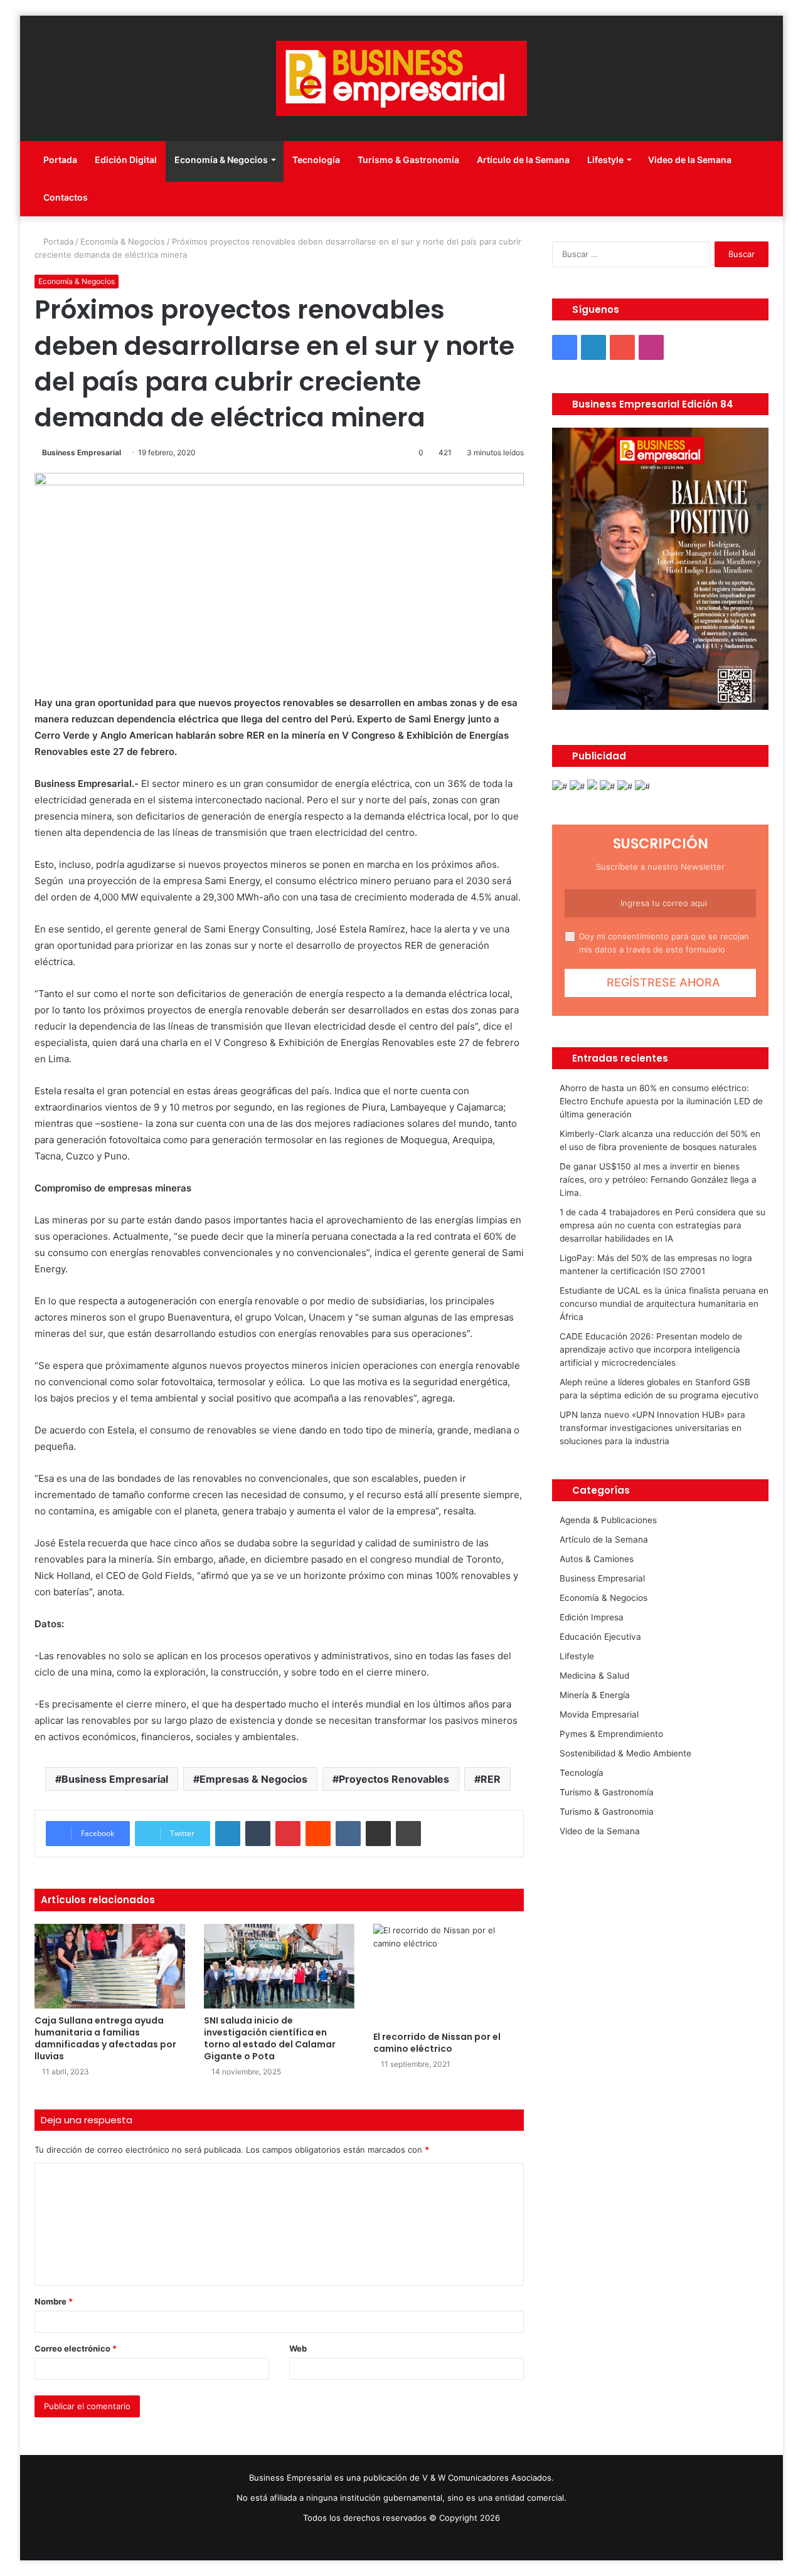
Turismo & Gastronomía (408, 160)
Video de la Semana (690, 160)
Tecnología (316, 160)
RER (491, 1779)
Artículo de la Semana (523, 160)
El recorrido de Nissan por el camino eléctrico (437, 2043)
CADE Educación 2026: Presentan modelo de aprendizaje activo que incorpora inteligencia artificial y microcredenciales (651, 1349)
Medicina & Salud (594, 1676)
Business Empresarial (82, 452)
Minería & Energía (595, 1695)
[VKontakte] (348, 1834)
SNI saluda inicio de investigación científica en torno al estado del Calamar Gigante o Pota (270, 2038)
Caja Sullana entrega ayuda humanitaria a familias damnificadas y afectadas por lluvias (105, 2038)
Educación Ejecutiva (600, 1637)
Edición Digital (126, 160)
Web (298, 2348)
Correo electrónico (76, 2348)
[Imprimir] (408, 1834)
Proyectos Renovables (394, 1779)
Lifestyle (605, 160)
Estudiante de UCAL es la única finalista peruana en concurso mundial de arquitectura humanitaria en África (664, 1304)
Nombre (54, 2301)
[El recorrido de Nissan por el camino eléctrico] (449, 1974)
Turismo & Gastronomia (607, 1812)
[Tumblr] (258, 1834)
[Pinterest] (288, 1834)
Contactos (66, 197)
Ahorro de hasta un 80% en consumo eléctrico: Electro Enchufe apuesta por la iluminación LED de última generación (661, 1101)
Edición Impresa (592, 1617)
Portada (60, 160)
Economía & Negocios (221, 160)
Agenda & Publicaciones (608, 1520)
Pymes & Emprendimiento (611, 1734)
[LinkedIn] (228, 1834)
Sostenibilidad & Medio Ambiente (625, 1753)
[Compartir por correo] (378, 1834)
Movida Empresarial (599, 1714)
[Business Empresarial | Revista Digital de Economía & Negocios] (401, 78)
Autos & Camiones (597, 1559)
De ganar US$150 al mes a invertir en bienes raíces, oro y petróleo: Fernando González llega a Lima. (658, 1180)
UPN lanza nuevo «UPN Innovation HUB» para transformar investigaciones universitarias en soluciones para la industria (652, 1428)
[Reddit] (318, 1834)
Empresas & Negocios (253, 1779)
